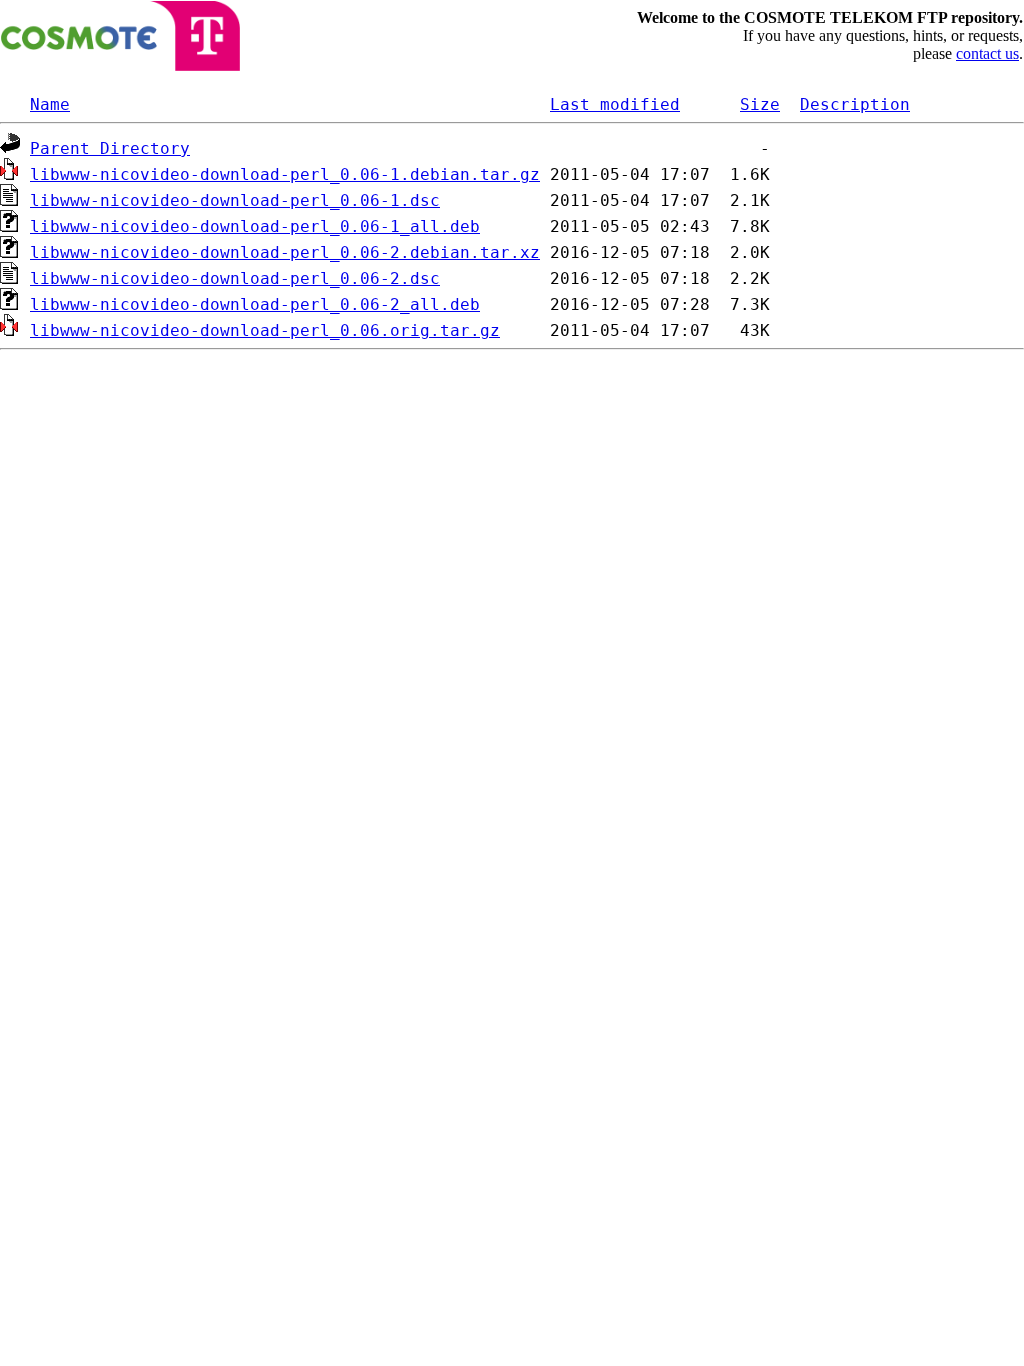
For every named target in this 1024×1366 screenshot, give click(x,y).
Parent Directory (110, 148)
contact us (987, 53)
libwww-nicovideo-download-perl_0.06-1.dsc (235, 200)
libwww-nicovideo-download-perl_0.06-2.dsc (235, 278)
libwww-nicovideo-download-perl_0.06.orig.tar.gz (265, 330)
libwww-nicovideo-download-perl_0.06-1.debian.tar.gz (285, 174)
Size (760, 104)
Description (855, 104)
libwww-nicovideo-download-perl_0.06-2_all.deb (255, 304)
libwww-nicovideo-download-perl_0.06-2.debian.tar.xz (285, 252)
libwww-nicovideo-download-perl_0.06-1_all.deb (255, 226)
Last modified (615, 104)
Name (50, 104)
